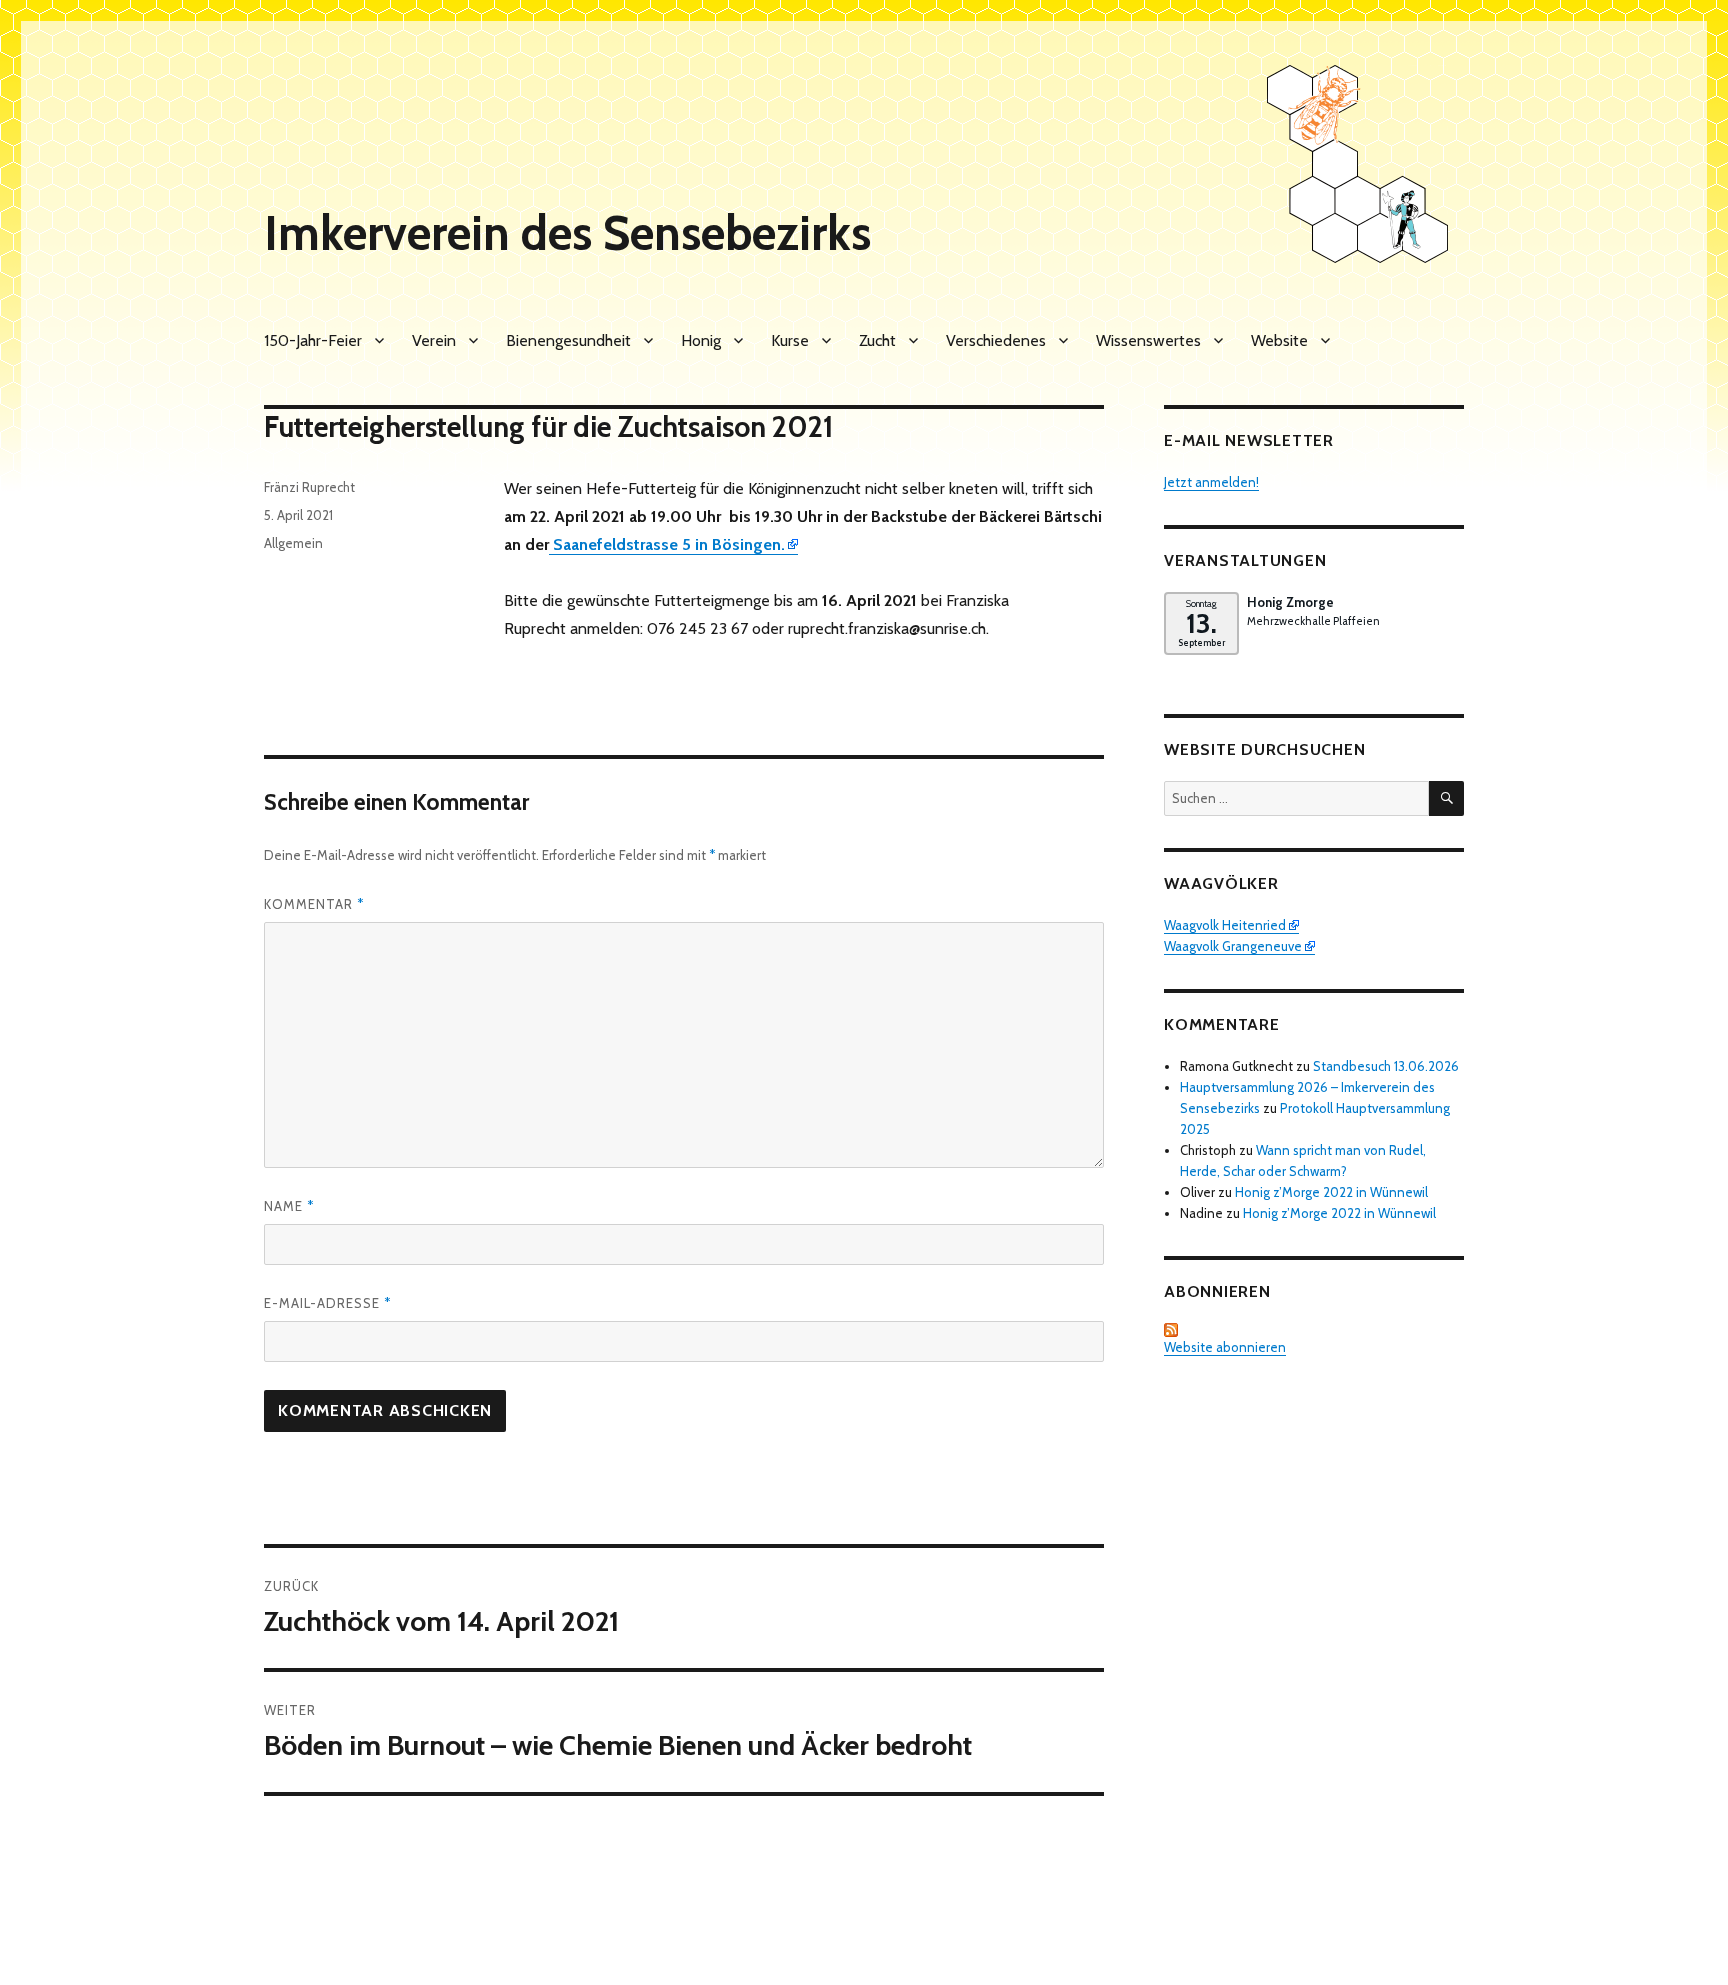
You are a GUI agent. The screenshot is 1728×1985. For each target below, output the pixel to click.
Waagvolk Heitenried (1225, 925)
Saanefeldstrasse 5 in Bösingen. (667, 544)
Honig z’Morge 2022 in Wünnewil (1331, 1192)
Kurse (790, 340)
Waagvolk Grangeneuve (1233, 946)
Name (289, 1206)
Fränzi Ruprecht (309, 487)
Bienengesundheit (568, 340)
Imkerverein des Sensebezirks (567, 233)
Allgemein (293, 543)
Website (1279, 340)
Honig (701, 340)
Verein (434, 340)
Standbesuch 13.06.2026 (1386, 1066)
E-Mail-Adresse (327, 1303)
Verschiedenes (996, 340)
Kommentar (314, 904)
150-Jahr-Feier (313, 340)
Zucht (877, 340)
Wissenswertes (1148, 340)
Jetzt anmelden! (1211, 482)
